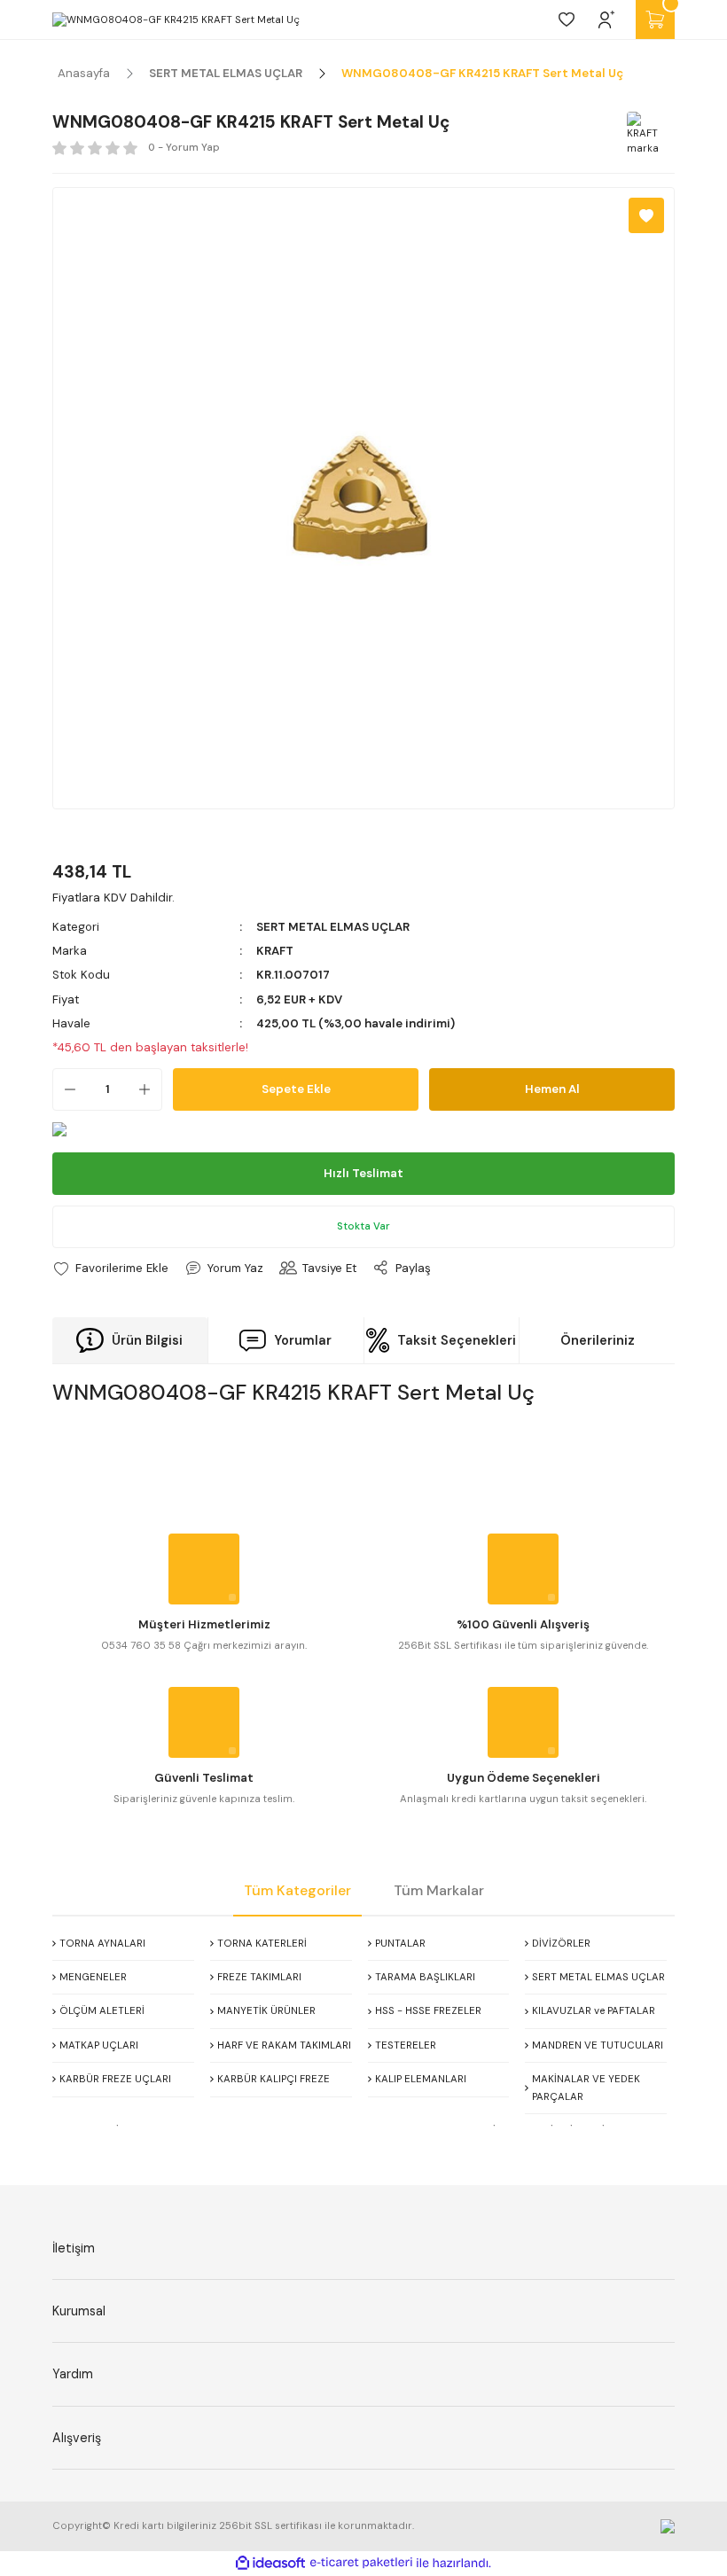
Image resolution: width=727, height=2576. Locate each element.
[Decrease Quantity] (65, 1089)
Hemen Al (552, 1089)
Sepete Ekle (296, 1089)
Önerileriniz (598, 1340)
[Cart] (655, 20)
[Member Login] (606, 20)
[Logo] (176, 20)
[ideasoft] (270, 2564)
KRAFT (275, 951)
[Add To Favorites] (646, 215)
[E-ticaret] (361, 2563)
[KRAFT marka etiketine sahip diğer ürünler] (648, 133)
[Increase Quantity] (150, 1089)
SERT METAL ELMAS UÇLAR (333, 927)
